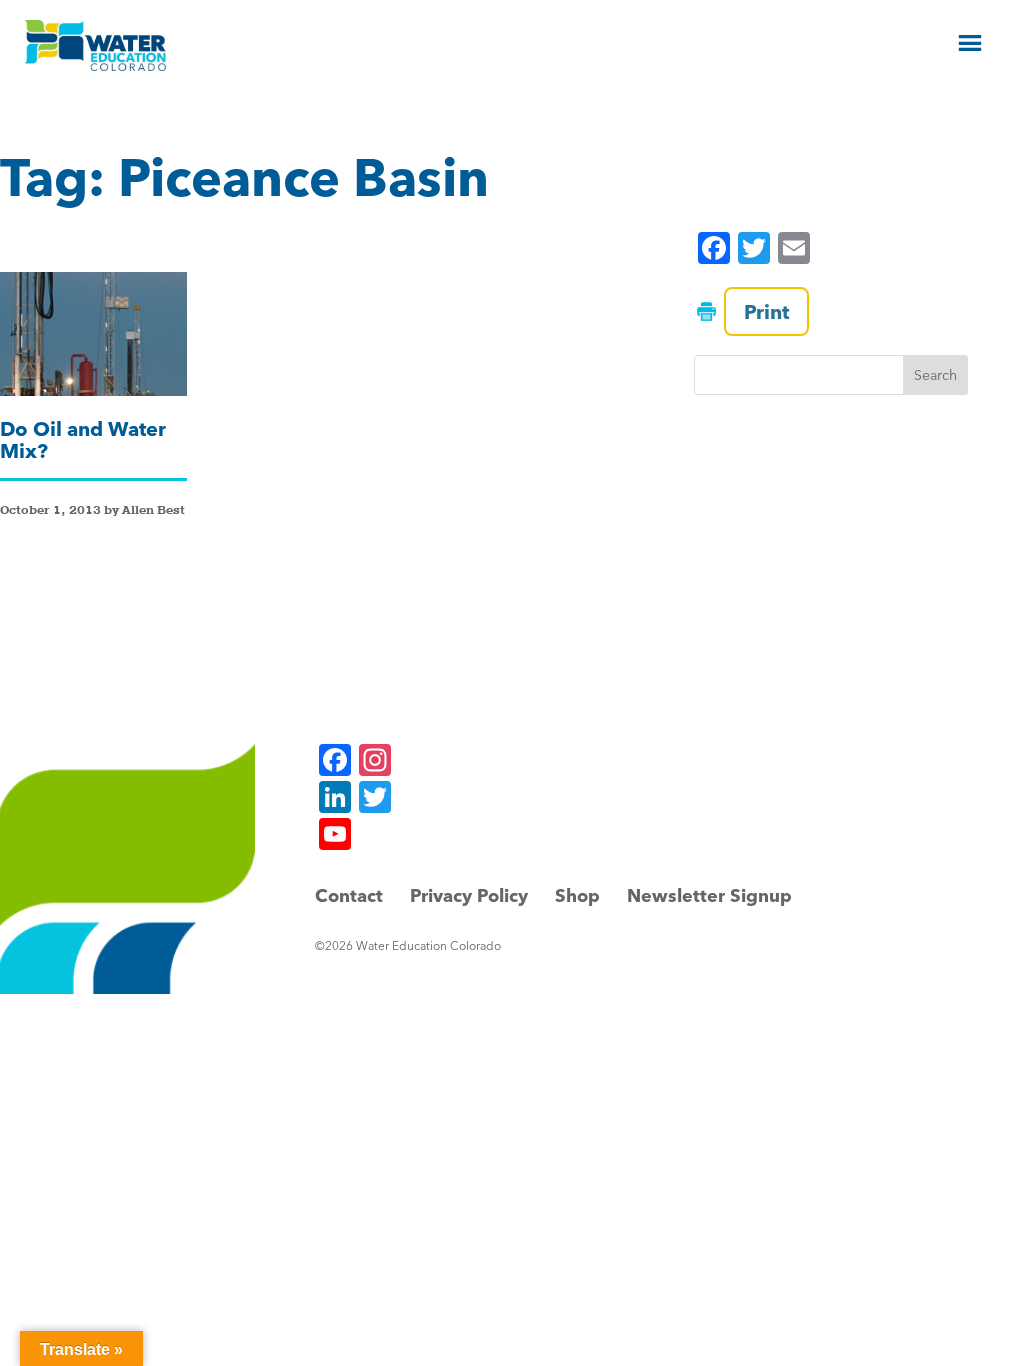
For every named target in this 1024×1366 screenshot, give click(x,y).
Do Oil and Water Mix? (83, 439)
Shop (577, 895)
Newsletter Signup (709, 895)
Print (766, 311)
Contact (349, 895)
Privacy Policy (469, 895)
